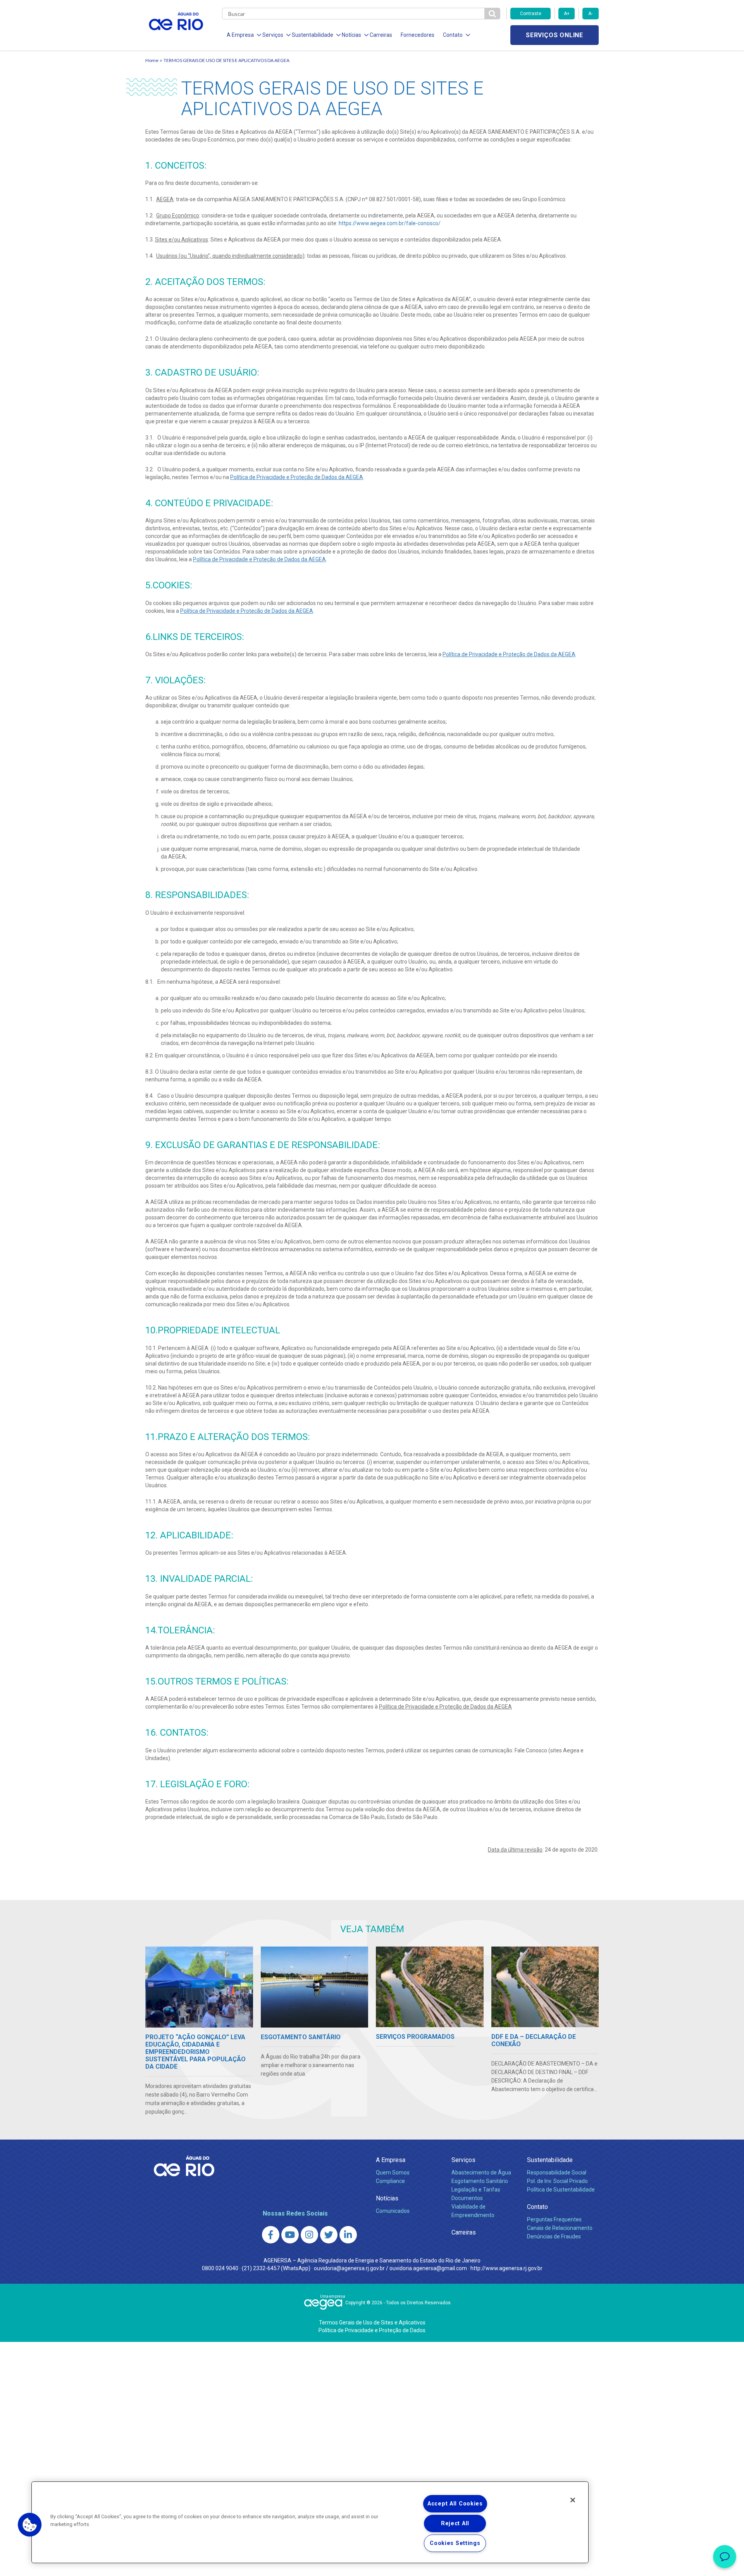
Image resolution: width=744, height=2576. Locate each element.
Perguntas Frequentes (554, 2219)
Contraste (531, 14)
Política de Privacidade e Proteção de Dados (372, 2330)
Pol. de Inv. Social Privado (557, 2181)
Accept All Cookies (455, 2504)
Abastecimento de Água (481, 2173)
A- (590, 14)
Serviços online (555, 35)
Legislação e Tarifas (476, 2190)
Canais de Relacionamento (560, 2228)
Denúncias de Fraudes (554, 2236)
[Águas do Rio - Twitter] (329, 2235)
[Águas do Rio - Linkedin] (348, 2235)
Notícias (387, 2198)
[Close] (573, 2500)
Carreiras (381, 35)
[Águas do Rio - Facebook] (271, 2235)
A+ (567, 14)
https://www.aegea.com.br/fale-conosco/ (390, 223)
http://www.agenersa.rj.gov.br (506, 2268)
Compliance (390, 2181)
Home (152, 60)
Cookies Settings (455, 2543)
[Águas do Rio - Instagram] (309, 2235)
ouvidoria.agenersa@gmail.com (428, 2268)
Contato (537, 2207)
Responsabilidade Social (557, 2173)
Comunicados (393, 2211)
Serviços (463, 2160)
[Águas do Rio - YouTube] (290, 2235)
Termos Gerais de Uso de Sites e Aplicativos (372, 2323)
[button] (30, 2525)
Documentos (467, 2198)
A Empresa (391, 2160)
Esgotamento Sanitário (480, 2181)
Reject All (455, 2523)
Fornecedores (418, 35)
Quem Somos (393, 2173)
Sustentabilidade (550, 2160)
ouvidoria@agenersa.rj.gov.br (349, 2268)
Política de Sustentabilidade (561, 2190)
